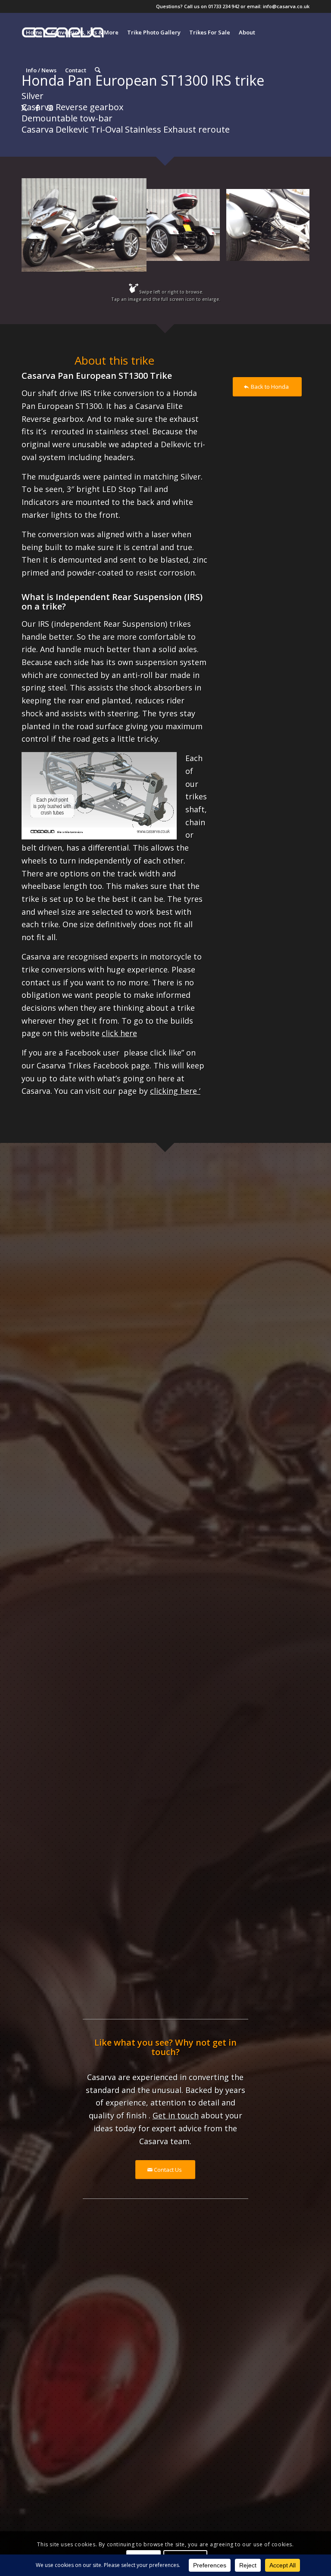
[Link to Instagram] (50, 108)
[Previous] (41, 225)
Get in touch (176, 2115)
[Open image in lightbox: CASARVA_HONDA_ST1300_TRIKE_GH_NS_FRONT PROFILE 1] (134, 259)
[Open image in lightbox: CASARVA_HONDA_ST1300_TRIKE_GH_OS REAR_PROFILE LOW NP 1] (210, 251)
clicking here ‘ (175, 1091)
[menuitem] (34, 32)
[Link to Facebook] (37, 108)
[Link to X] (24, 108)
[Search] (98, 70)
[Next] (290, 225)
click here (119, 1033)
